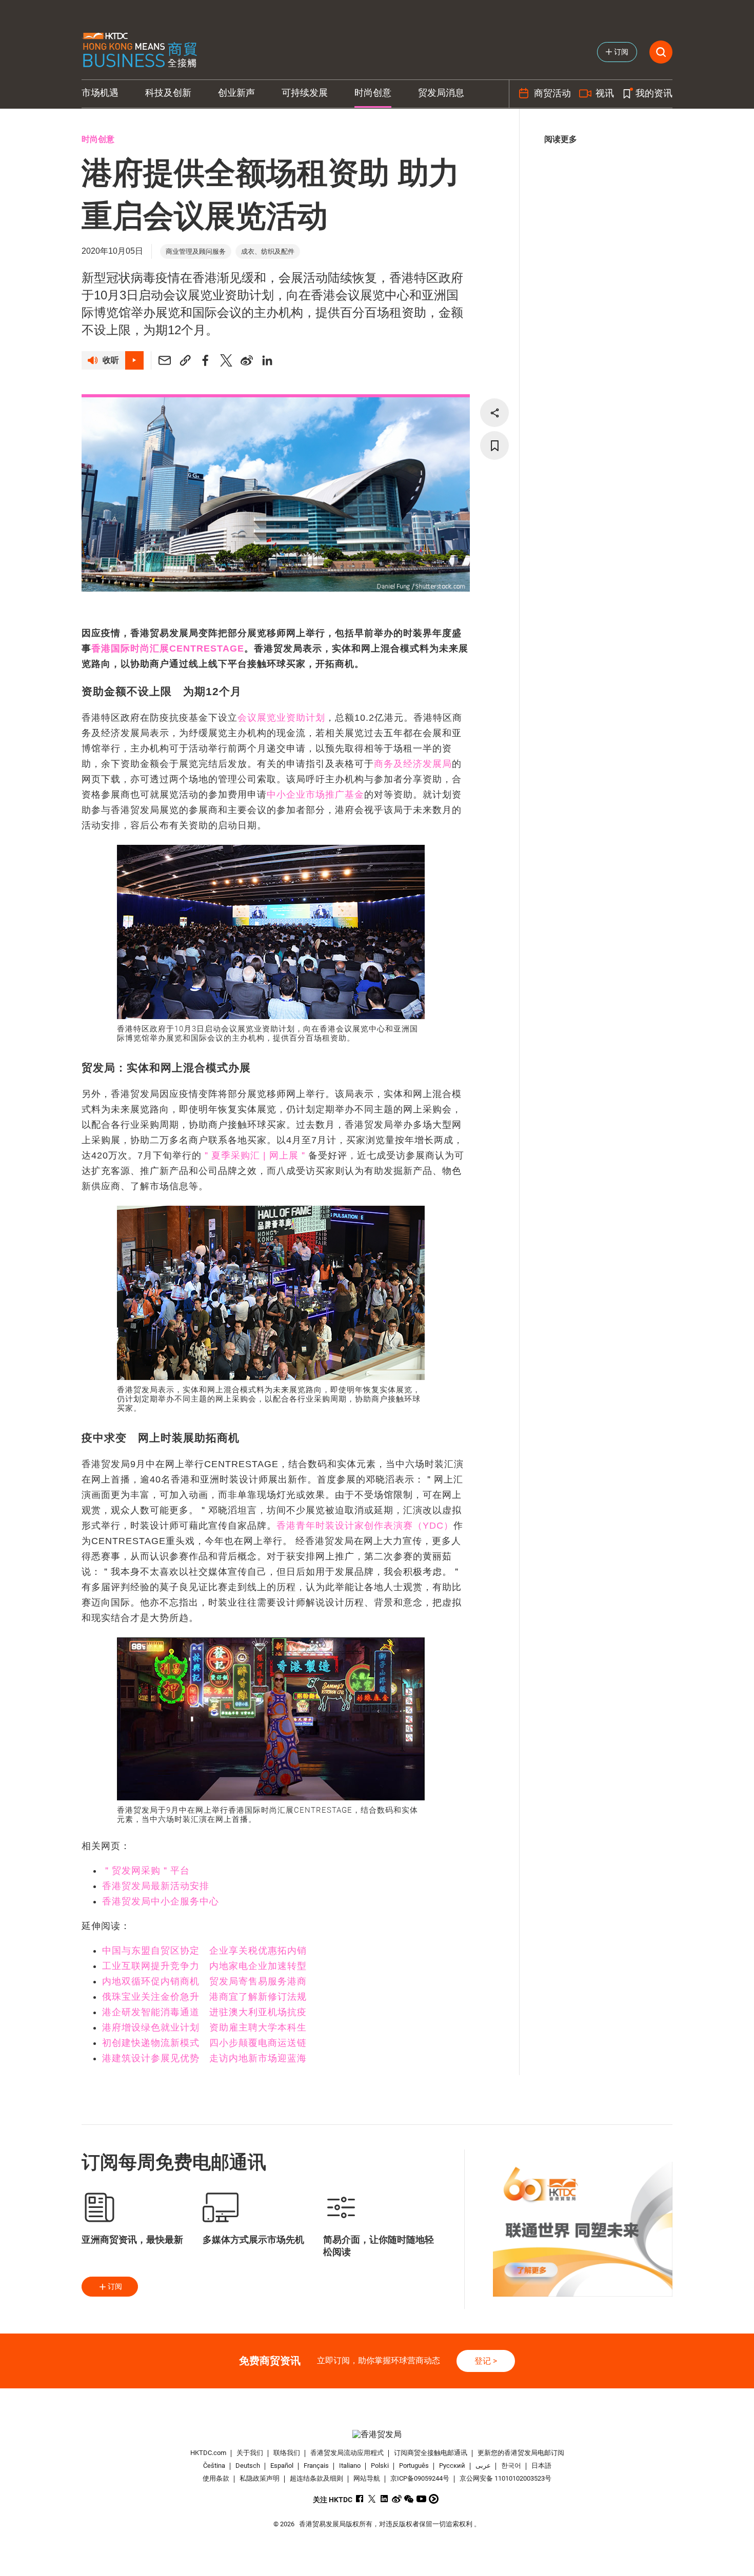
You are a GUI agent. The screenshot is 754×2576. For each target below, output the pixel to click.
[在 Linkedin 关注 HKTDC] (384, 2499)
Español (282, 2466)
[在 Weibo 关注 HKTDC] (397, 2499)
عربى (483, 2466)
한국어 (511, 2466)
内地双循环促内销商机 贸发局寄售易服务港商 (204, 1981)
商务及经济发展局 (413, 764)
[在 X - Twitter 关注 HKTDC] (372, 2499)
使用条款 (216, 2478)
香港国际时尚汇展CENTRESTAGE (168, 648)
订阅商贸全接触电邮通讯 (431, 2453)
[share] (494, 413)
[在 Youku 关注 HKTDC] (434, 2499)
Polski (380, 2466)
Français (316, 2466)
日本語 (541, 2466)
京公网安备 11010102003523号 (505, 2478)
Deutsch (248, 2466)
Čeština (214, 2466)
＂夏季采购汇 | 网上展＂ (255, 1155)
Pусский (452, 2466)
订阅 (115, 2286)
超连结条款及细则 (316, 2478)
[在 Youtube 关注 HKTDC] (421, 2499)
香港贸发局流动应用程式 (347, 2453)
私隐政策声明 (260, 2478)
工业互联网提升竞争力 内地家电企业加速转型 (204, 1966)
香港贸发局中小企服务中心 (161, 1901)
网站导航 (367, 2478)
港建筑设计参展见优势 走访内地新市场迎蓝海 (204, 2058)
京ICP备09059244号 (420, 2478)
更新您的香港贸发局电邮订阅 (521, 2453)
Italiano (350, 2466)
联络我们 (287, 2453)
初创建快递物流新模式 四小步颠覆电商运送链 (204, 2043)
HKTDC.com (208, 2453)
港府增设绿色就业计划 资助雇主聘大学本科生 (204, 2027)
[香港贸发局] (377, 2434)
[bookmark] (494, 445)
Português (414, 2466)
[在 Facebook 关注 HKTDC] (360, 2499)
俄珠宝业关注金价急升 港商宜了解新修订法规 (204, 1997)
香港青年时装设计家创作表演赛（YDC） (365, 1526)
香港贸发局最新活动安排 (156, 1886)
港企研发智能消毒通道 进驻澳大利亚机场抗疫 (204, 2012)
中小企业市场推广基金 (315, 795)
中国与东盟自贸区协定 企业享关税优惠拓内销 (204, 1951)
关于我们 (250, 2453)
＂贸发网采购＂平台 (146, 1871)
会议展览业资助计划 (281, 718)
